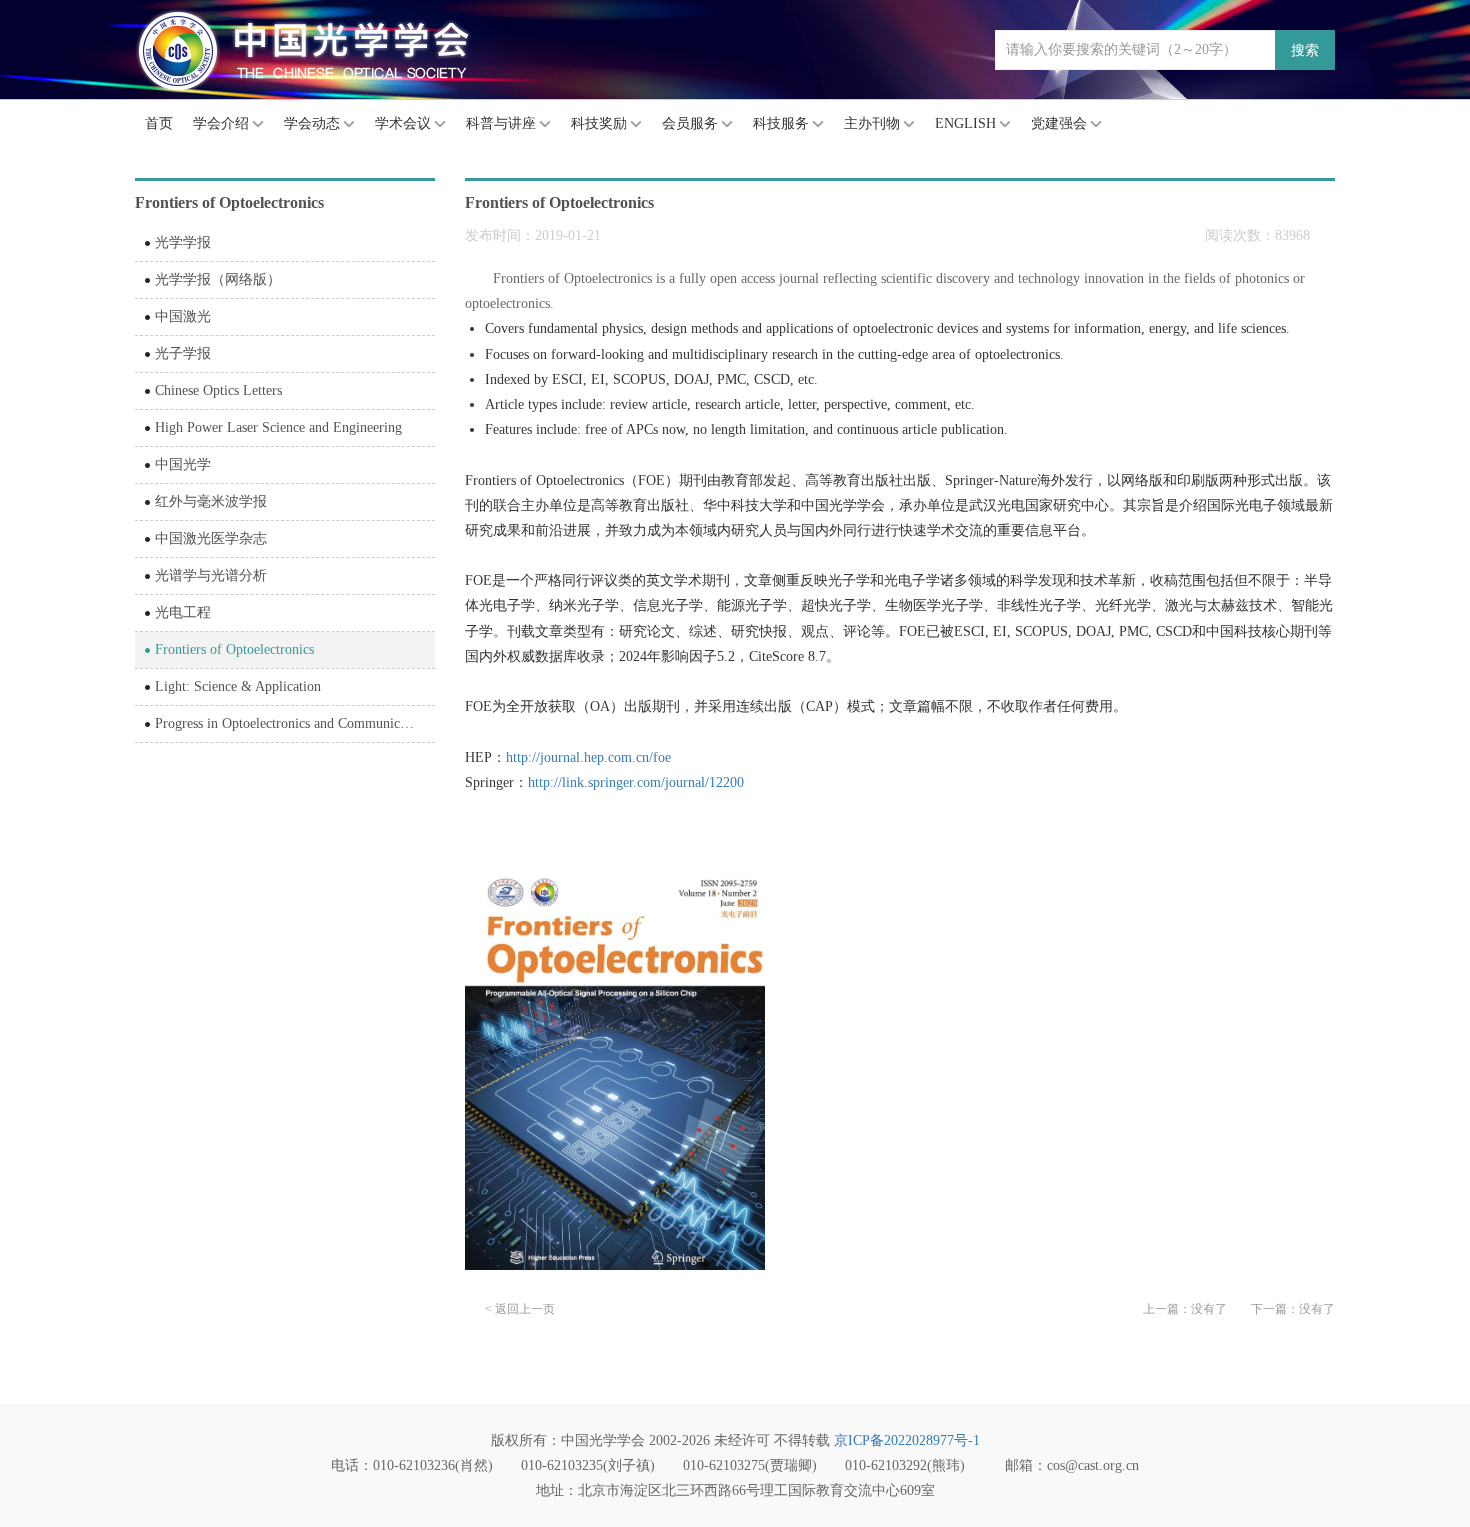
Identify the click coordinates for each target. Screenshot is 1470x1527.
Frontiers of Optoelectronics (234, 649)
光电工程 (183, 612)
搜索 (1305, 50)
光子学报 (183, 353)
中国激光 (183, 316)
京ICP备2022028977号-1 (907, 1440)
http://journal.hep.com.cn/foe (588, 757)
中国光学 (183, 464)
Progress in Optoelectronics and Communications (294, 723)
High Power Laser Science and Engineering (278, 427)
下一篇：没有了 (1293, 1309)
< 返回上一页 (520, 1309)
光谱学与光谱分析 (211, 575)
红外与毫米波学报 (211, 501)
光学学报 (183, 242)
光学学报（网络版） (218, 279)
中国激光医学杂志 (211, 538)
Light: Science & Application (238, 686)
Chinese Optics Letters (218, 390)
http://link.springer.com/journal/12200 (636, 782)
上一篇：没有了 (1185, 1309)
